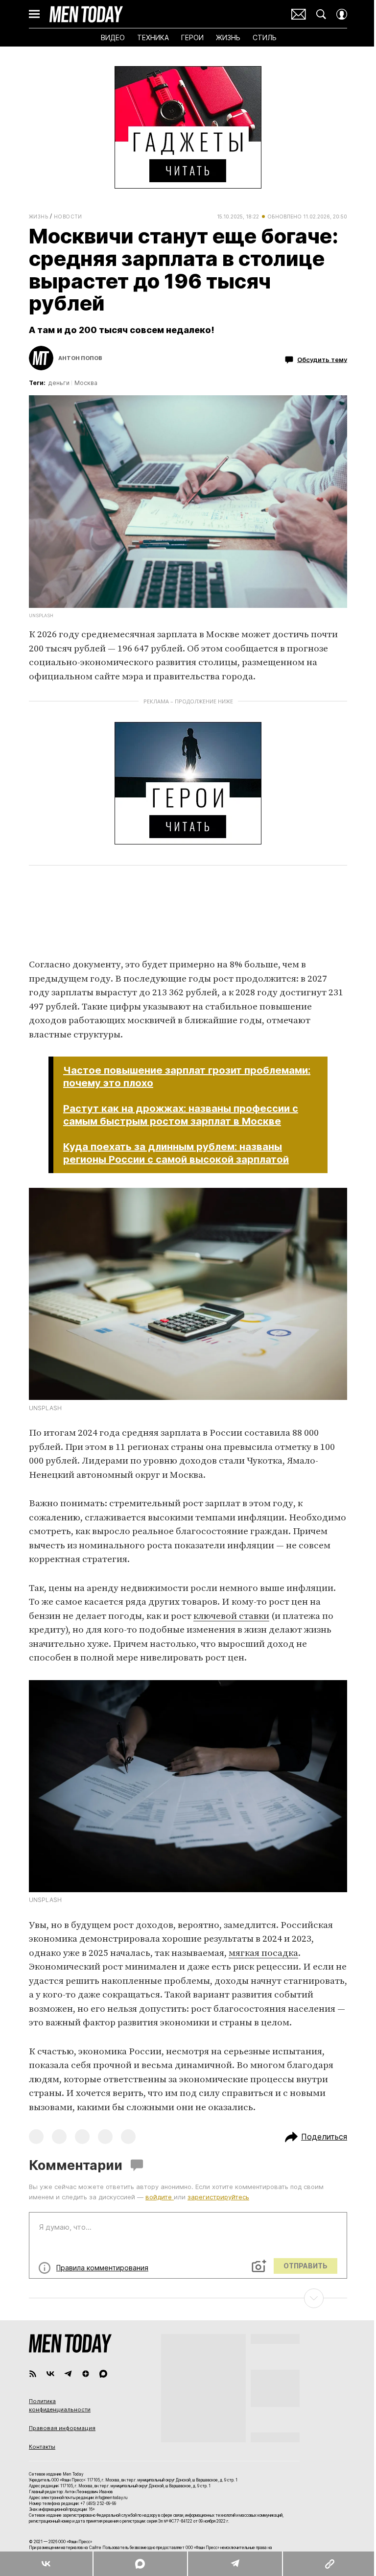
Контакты (42, 2447)
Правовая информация (62, 2428)
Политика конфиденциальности (60, 2406)
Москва (86, 383)
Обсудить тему (322, 360)
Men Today (86, 14)
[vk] (50, 2374)
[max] (103, 2374)
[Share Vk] (46, 2564)
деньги (59, 383)
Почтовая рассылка (299, 14)
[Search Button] (321, 14)
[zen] (86, 2374)
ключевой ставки (231, 1616)
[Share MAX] (140, 2564)
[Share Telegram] (235, 2564)
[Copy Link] (329, 2564)
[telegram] (68, 2374)
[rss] (33, 2374)
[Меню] (34, 14)
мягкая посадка (263, 1953)
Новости (68, 217)
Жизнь (38, 217)
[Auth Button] (342, 14)
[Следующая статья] (188, 2298)
